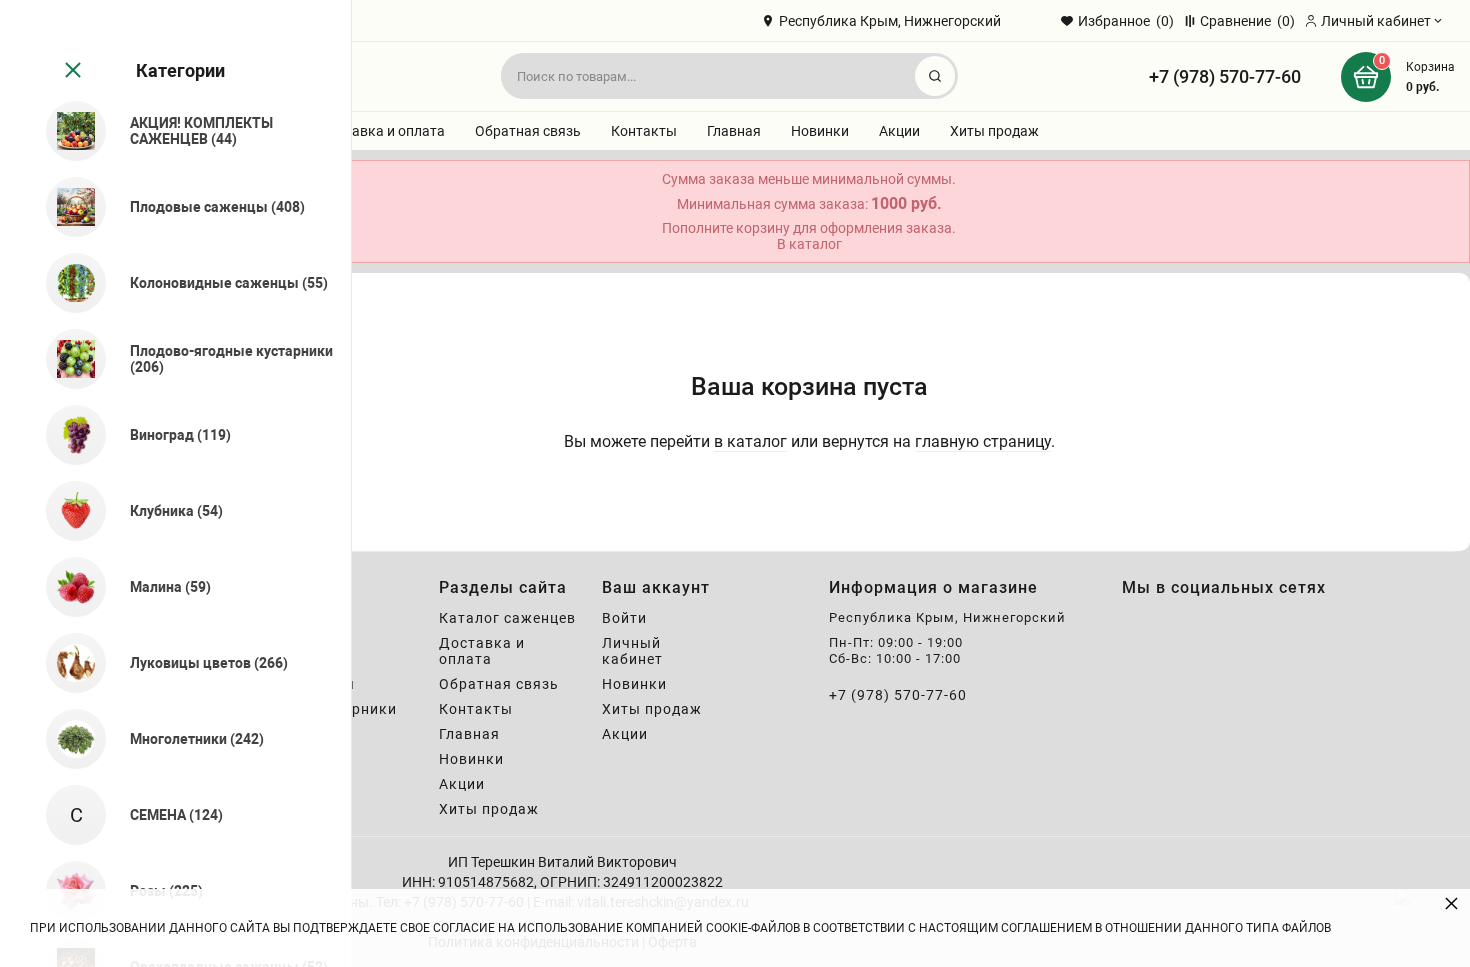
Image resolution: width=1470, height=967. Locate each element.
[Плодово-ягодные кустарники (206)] (67, 359)
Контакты (644, 131)
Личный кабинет (632, 651)
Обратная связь (528, 131)
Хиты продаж (994, 131)
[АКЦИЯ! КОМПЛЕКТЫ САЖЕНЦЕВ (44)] (67, 131)
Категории (180, 70)
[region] (175, 483)
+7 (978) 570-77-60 (1225, 76)
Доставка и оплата (382, 131)
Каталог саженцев (507, 618)
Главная (734, 131)
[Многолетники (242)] (67, 739)
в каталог (750, 441)
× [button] (1451, 902)
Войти (624, 618)
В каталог (809, 244)
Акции (899, 131)
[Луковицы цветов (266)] (67, 663)
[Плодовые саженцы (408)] (67, 207)
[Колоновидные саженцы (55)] (67, 283)
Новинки (820, 131)
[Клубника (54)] (67, 511)
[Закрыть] (71, 71)
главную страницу (983, 441)
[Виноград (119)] (67, 435)
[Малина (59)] (67, 587)
